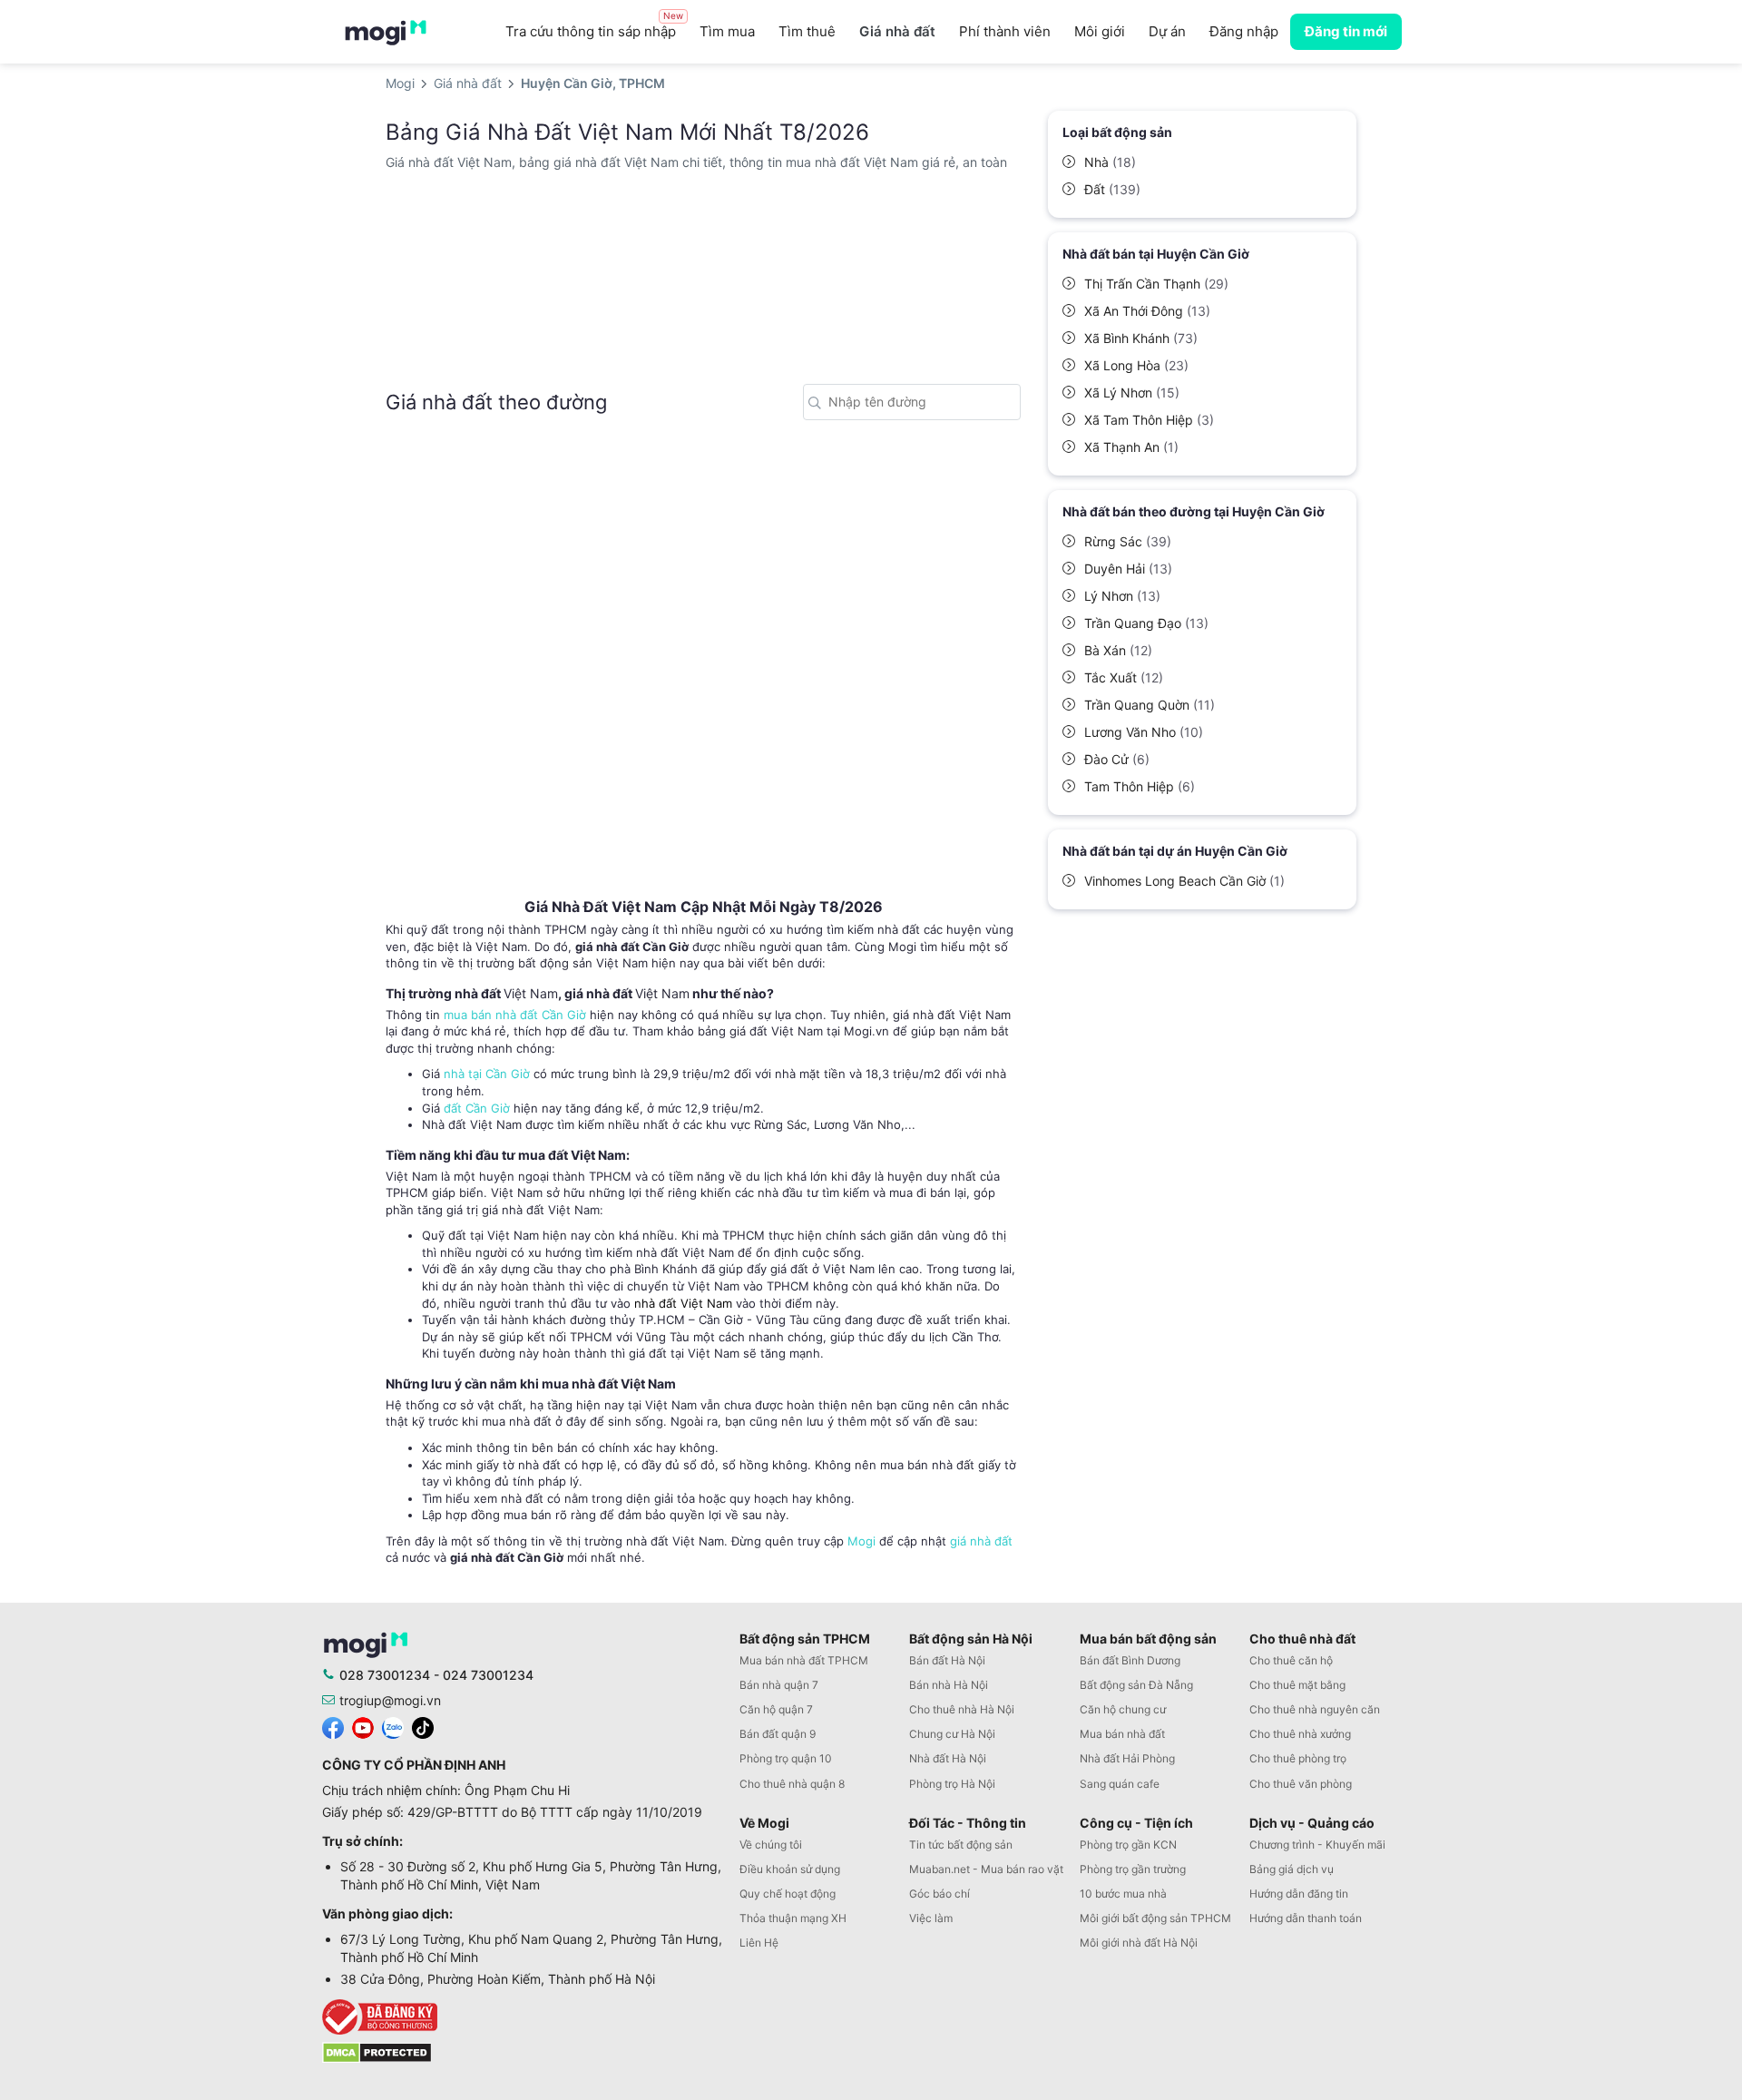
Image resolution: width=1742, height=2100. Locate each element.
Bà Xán (1118, 650)
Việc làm (931, 1918)
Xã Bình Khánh (1141, 338)
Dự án (1167, 31)
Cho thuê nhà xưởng (1300, 1734)
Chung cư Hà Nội (952, 1734)
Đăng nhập (1244, 31)
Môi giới (1100, 31)
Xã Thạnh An (1131, 447)
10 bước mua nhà (1123, 1894)
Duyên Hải (1128, 569)
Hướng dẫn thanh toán (1306, 1918)
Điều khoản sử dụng (790, 1869)
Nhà (1110, 162)
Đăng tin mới (1346, 31)
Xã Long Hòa (1136, 365)
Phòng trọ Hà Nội (952, 1784)
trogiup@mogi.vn (390, 1700)
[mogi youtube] (363, 1727)
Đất (1112, 189)
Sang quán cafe (1120, 1784)
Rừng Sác (1128, 541)
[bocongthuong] (526, 2017)
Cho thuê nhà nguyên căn (1315, 1709)
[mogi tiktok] (423, 1727)
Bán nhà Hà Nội (949, 1685)
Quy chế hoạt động (788, 1894)
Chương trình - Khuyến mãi (1317, 1845)
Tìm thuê (807, 31)
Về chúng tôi (771, 1845)
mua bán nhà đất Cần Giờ (515, 1015)
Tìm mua (727, 31)
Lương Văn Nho (1144, 732)
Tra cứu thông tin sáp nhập (594, 27)
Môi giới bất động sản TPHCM (1155, 1918)
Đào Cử (1117, 759)
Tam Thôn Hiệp (1140, 786)
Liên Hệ (759, 1943)
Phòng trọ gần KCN (1128, 1845)
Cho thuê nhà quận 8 (792, 1784)
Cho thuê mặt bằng (1297, 1685)
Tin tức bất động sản (961, 1845)
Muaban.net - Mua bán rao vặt (986, 1869)
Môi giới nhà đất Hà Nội (1139, 1943)
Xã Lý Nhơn (1132, 393)
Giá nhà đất (897, 31)
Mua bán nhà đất (1122, 1734)
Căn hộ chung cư (1123, 1709)
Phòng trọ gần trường (1133, 1869)
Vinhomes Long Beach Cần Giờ (1184, 881)
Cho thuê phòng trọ (1298, 1758)
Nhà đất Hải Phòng (1127, 1758)
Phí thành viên (1005, 31)
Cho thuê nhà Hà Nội (962, 1709)
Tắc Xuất (1124, 677)
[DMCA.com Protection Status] (377, 2051)
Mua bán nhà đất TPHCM (804, 1660)
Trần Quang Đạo (1146, 623)
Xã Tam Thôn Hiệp (1149, 420)
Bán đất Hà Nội (947, 1660)
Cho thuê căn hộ (1291, 1660)
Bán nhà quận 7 (779, 1685)
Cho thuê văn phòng (1301, 1784)
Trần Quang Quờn (1150, 705)
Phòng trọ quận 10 (786, 1758)
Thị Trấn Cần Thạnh (1156, 284)
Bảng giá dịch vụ (1292, 1869)
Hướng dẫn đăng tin (1299, 1894)
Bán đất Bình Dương (1130, 1660)
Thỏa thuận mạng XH (793, 1918)
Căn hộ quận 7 (776, 1709)
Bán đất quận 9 (778, 1734)
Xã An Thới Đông (1147, 311)
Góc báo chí (940, 1894)
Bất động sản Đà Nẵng (1136, 1685)
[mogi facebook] (333, 1727)
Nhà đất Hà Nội (948, 1758)
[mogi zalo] (393, 1727)
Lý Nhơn (1122, 596)
